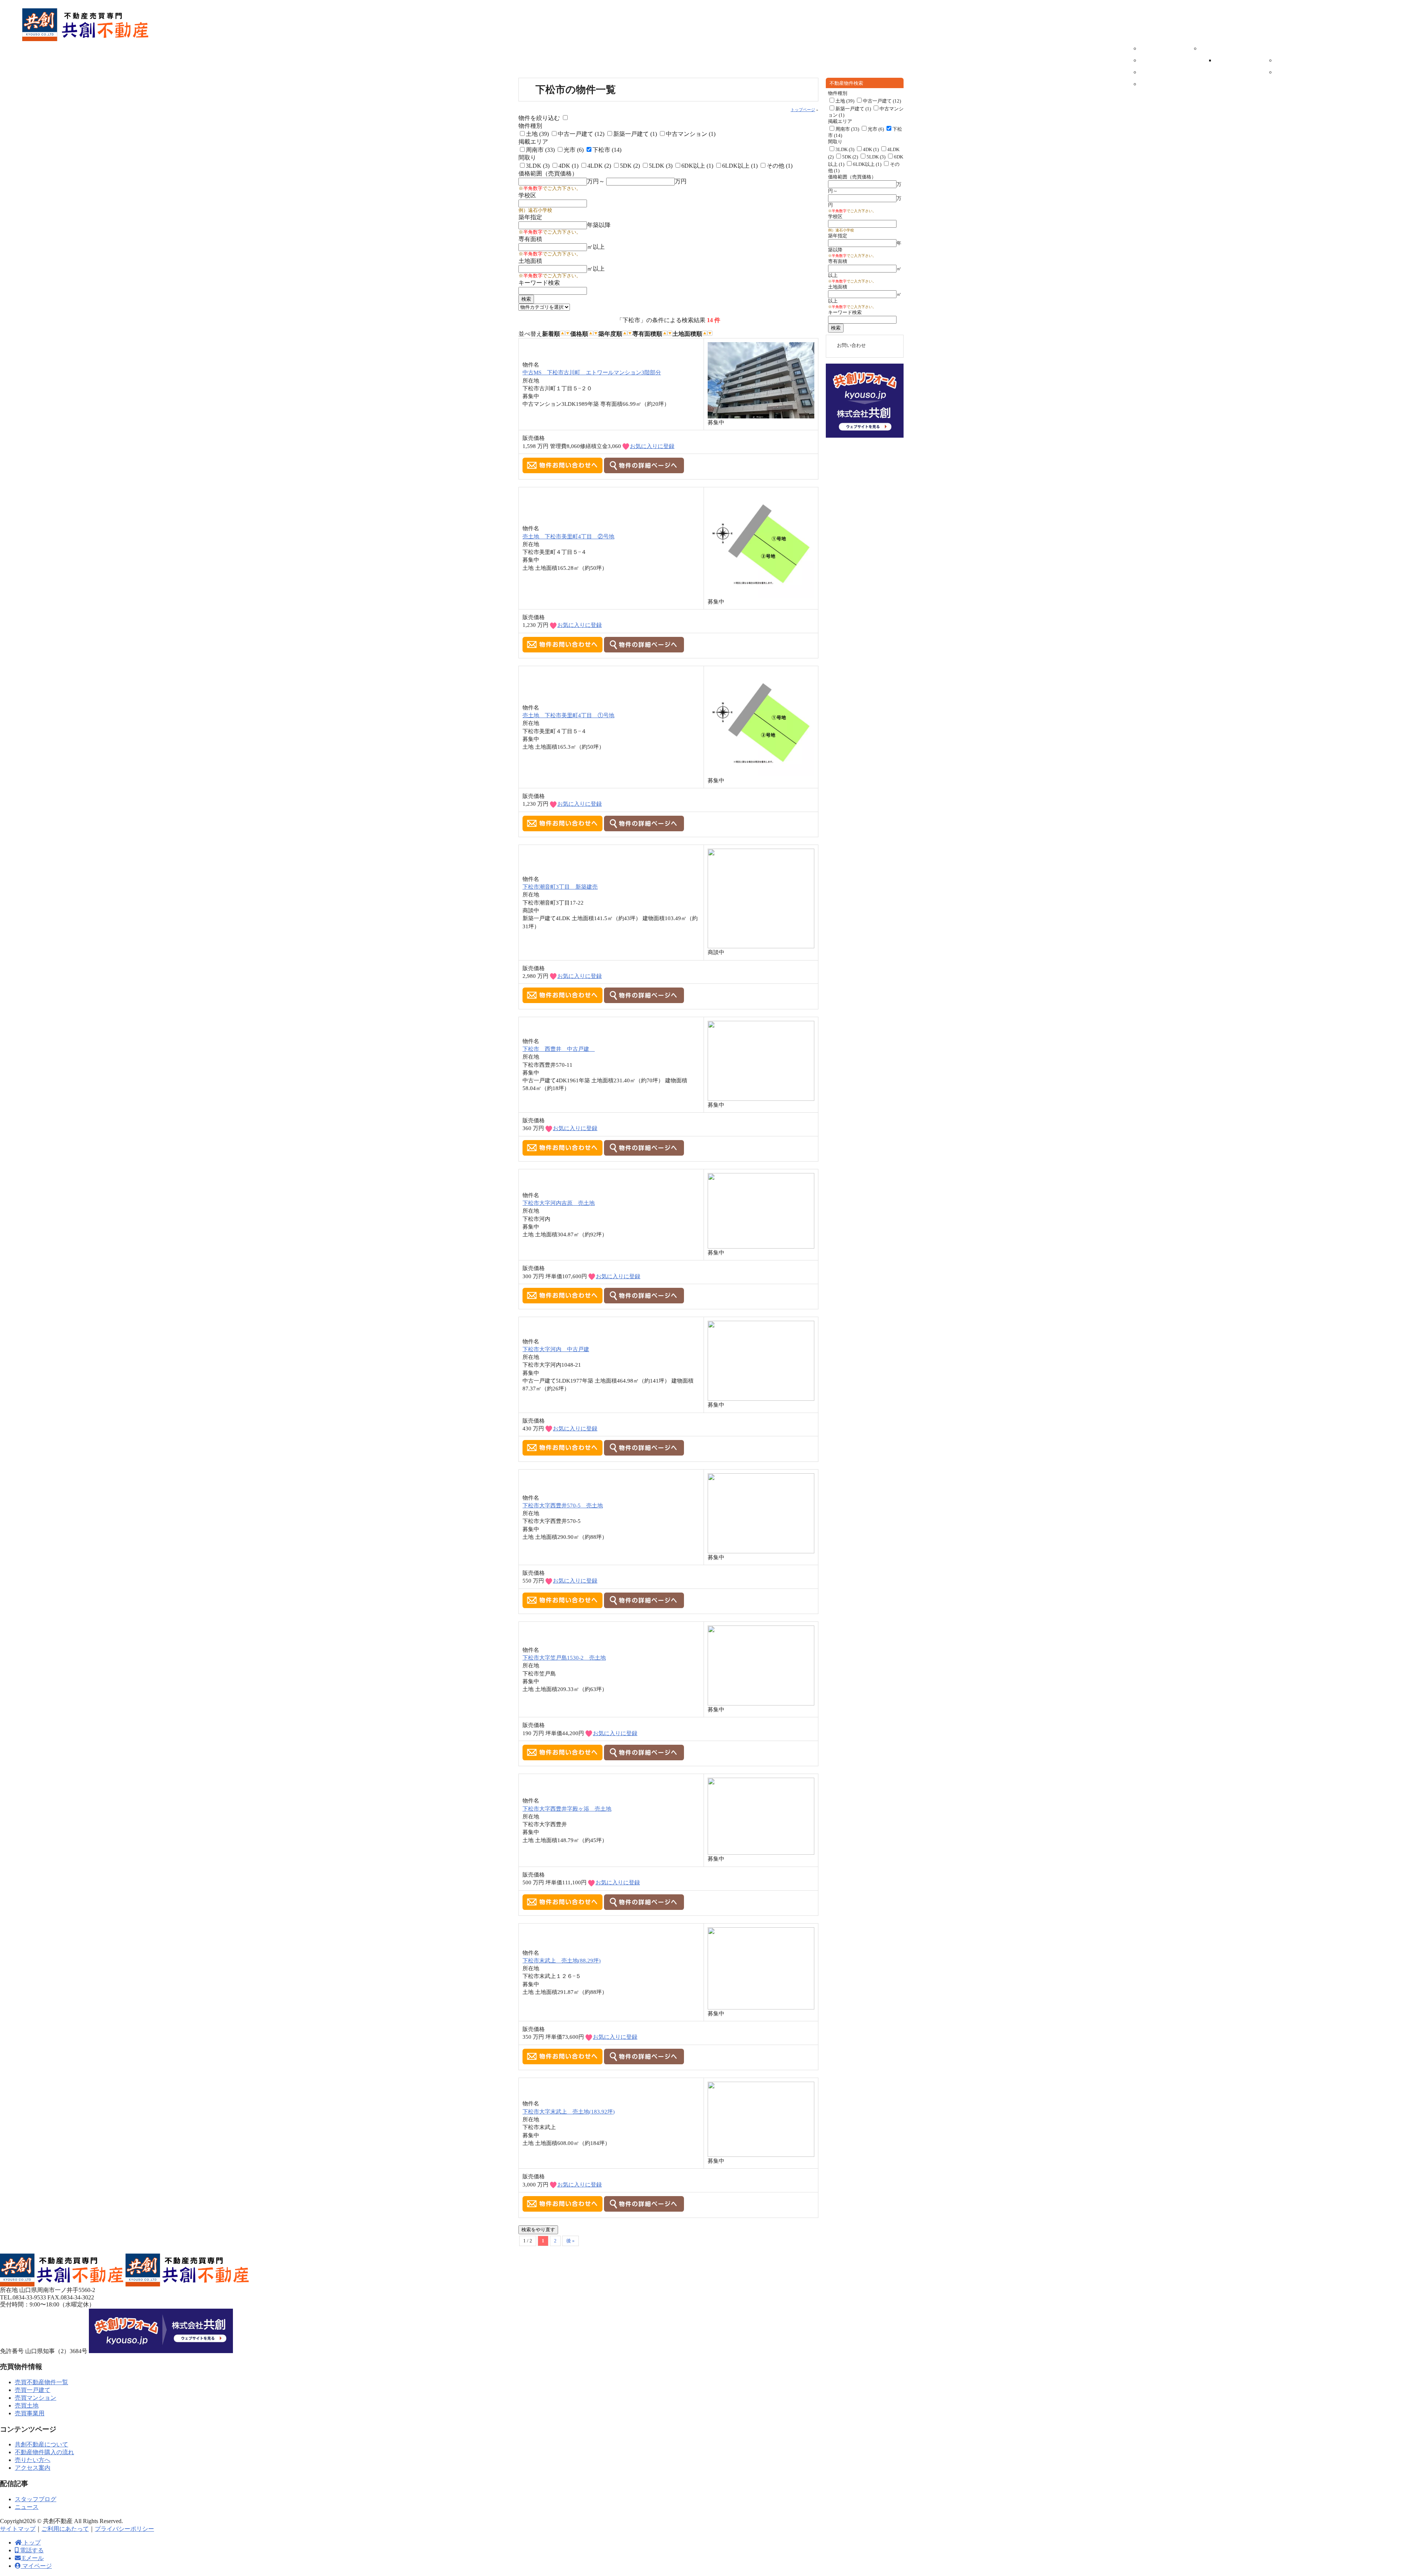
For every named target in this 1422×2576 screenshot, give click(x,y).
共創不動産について (1329, 39)
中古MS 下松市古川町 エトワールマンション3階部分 (592, 372)
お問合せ (1410, 152)
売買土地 (1163, 74)
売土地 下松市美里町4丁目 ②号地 (568, 536)
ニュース (1298, 63)
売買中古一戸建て (1163, 51)
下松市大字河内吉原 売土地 (559, 1203)
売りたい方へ (1283, 39)
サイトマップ (18, 2529)
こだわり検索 (1208, 39)
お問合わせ (1374, 19)
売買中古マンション (1163, 63)
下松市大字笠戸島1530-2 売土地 (564, 1658)
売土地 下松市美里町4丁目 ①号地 (568, 715)
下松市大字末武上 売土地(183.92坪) (569, 2111)
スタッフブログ (1298, 74)
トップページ (803, 110)
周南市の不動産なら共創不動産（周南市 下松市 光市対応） (86, 25)
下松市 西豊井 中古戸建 (559, 1049)
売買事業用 (1163, 86)
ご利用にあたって (65, 2529)
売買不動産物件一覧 (1148, 39)
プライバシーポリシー (124, 2529)
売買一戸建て (33, 2390)
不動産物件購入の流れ (1238, 63)
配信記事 (1283, 51)
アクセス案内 (1344, 51)
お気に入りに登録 (652, 446)
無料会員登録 (1410, 126)
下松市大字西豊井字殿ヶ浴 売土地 (567, 1809)
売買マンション (36, 2398)
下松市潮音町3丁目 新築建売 (560, 887)
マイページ (1324, 19)
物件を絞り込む (539, 118)
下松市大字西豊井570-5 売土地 (563, 1505)
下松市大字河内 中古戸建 (556, 1349)
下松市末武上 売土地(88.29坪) (562, 1960)
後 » (570, 2241)
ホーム (1102, 39)
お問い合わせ (851, 345)
